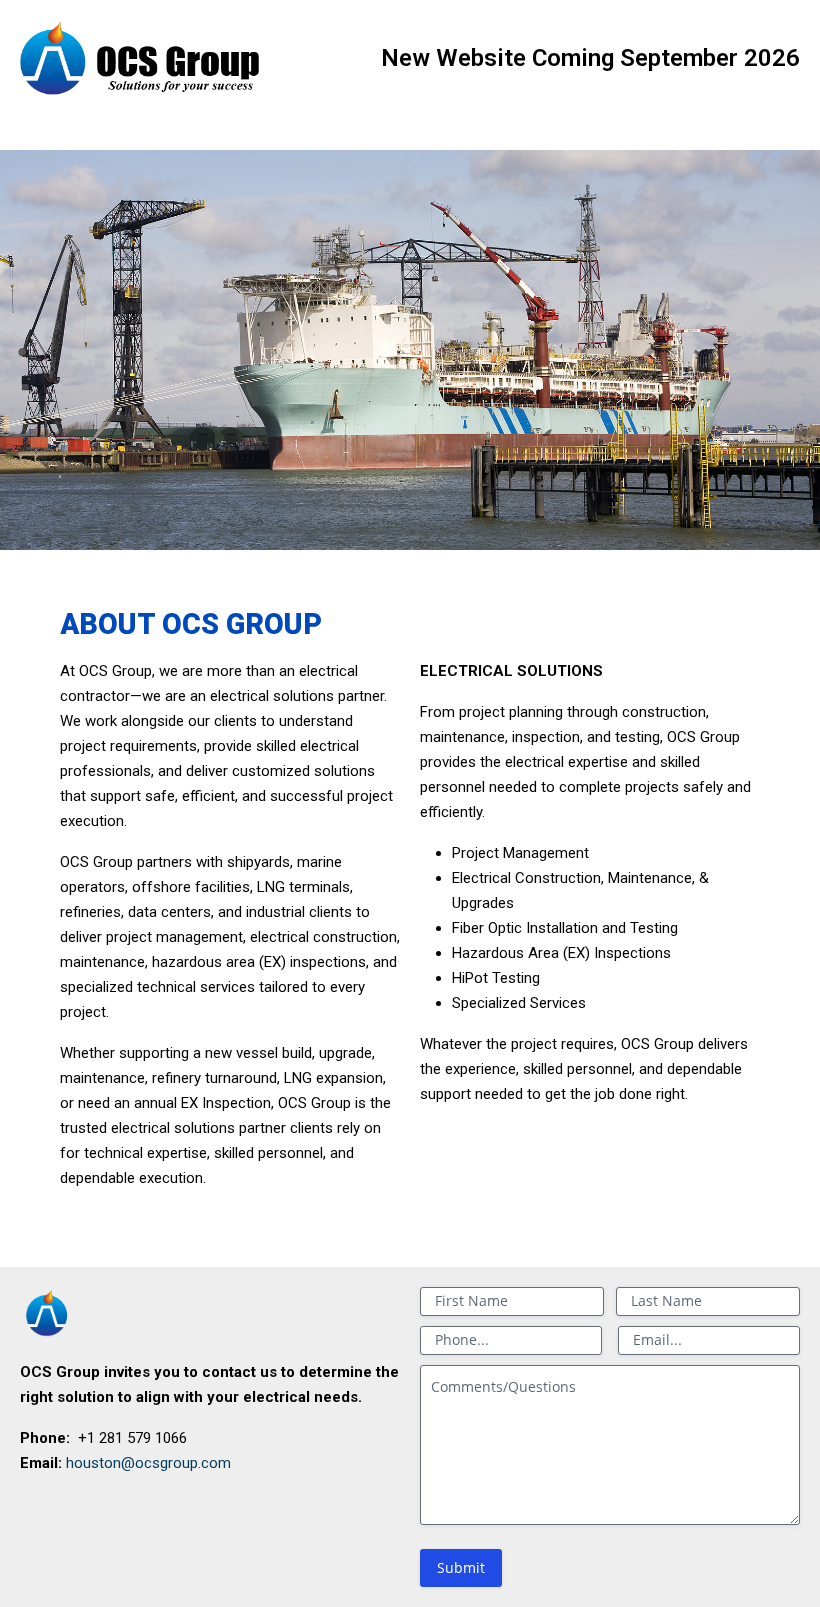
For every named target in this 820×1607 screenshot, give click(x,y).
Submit (461, 1567)
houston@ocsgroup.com (148, 1463)
